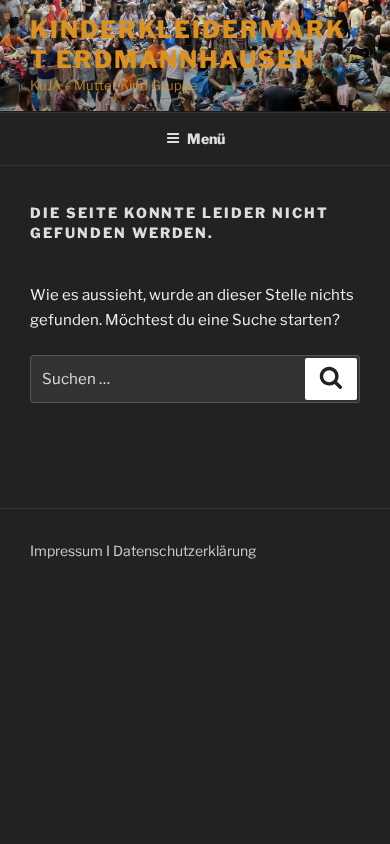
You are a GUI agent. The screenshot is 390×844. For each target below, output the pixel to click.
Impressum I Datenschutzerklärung (143, 550)
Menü (206, 138)
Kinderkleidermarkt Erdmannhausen (188, 44)
